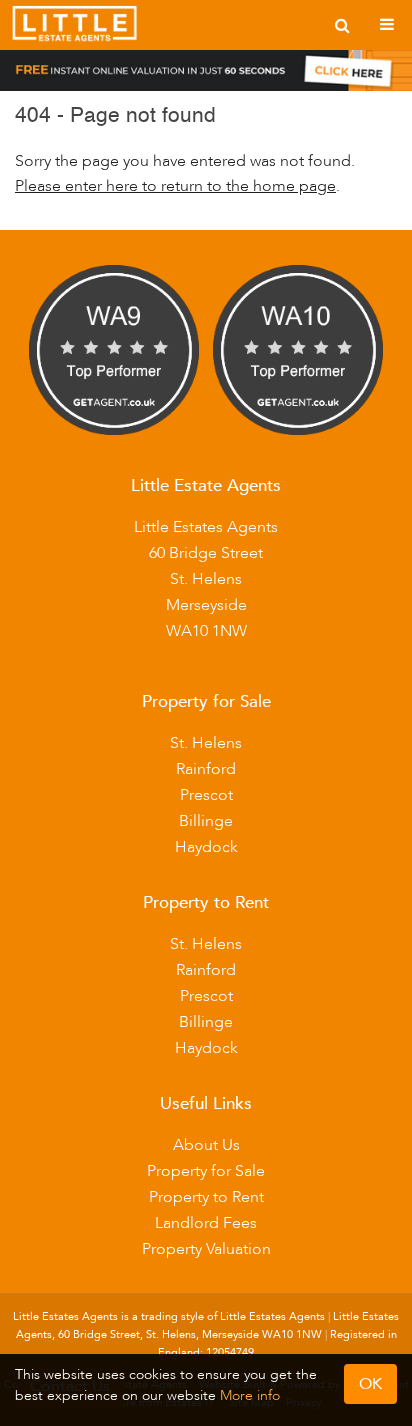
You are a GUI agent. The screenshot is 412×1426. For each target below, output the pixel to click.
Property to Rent (206, 1197)
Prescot (206, 795)
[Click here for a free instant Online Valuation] (206, 74)
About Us (206, 1145)
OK (370, 1384)
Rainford (206, 769)
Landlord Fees (206, 1223)
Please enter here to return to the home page (175, 186)
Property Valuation (206, 1249)
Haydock (206, 847)
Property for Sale (206, 1171)
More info (250, 1395)
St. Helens (206, 743)
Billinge (206, 821)
